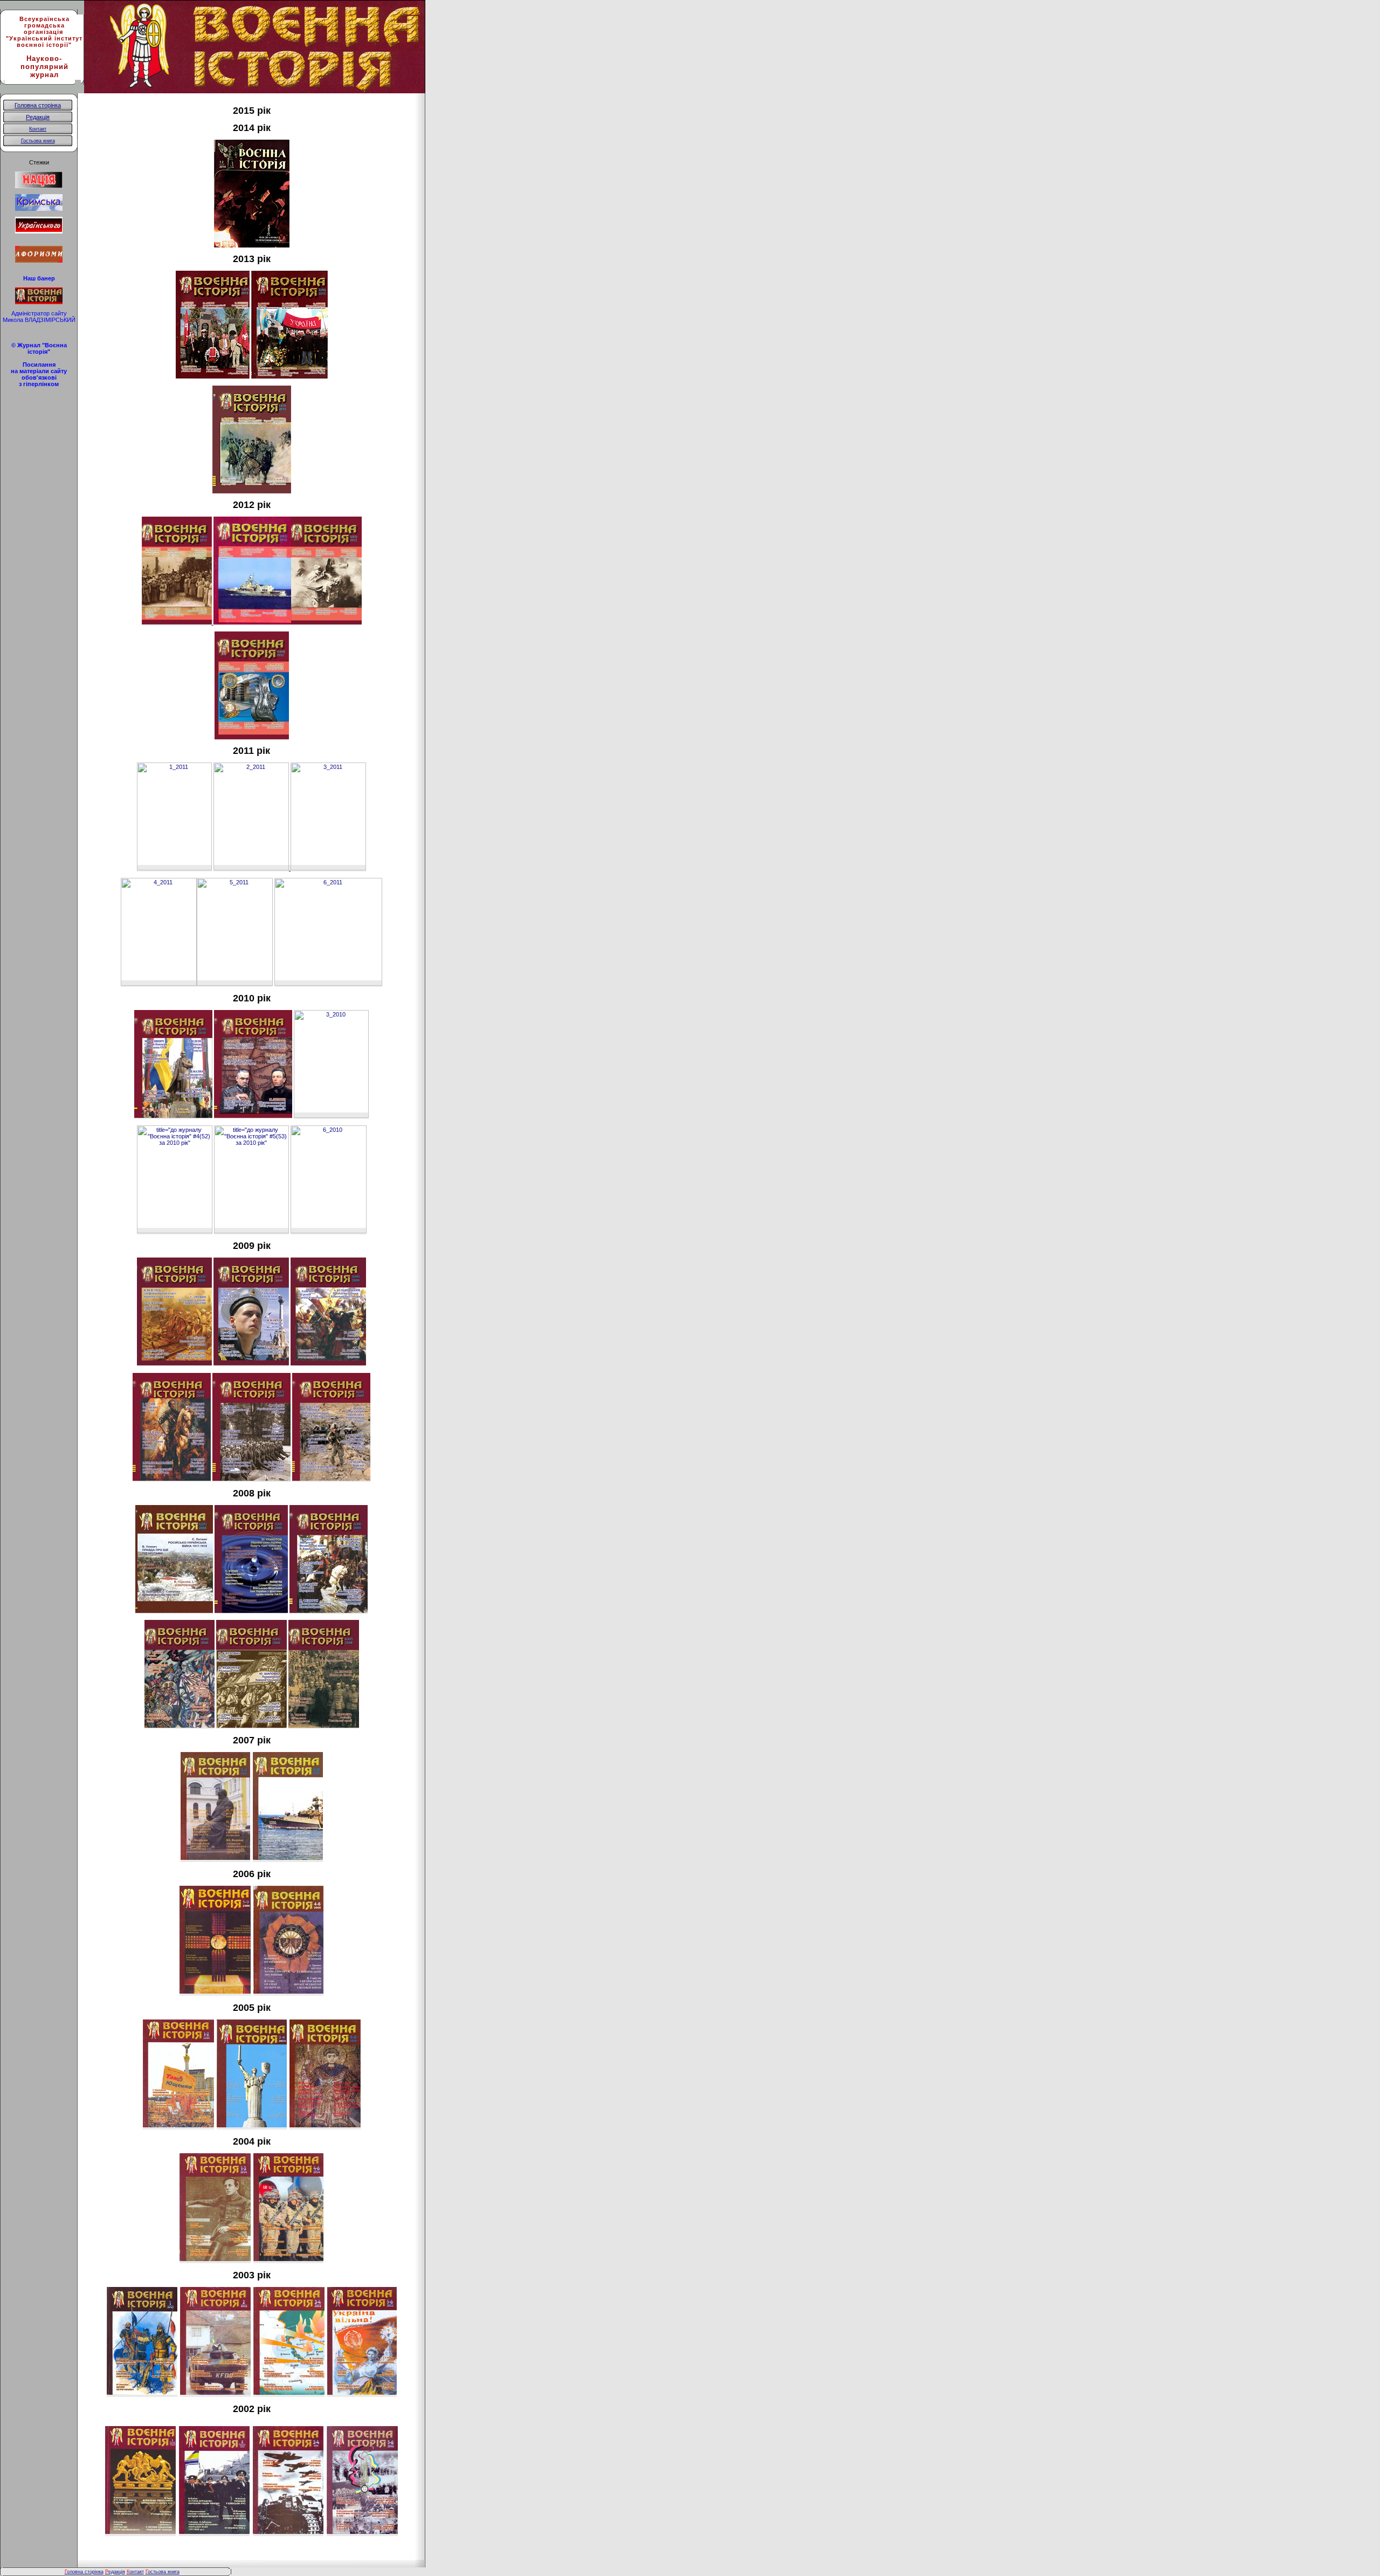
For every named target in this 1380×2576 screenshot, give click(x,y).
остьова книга (164, 2572)
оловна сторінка (84, 2572)
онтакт (135, 2572)
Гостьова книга (38, 141)
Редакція (38, 117)
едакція (115, 2572)
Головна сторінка (38, 105)
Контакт (38, 129)
